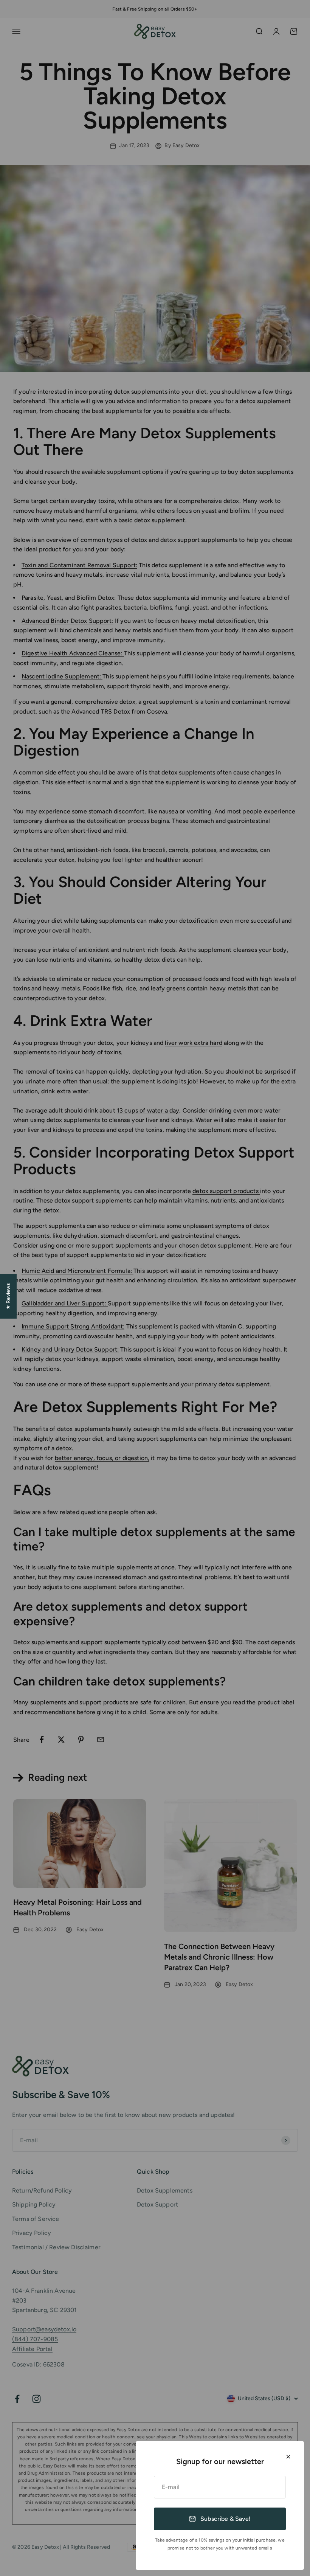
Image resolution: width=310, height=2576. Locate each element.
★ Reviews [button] (8, 1296)
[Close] (288, 2457)
